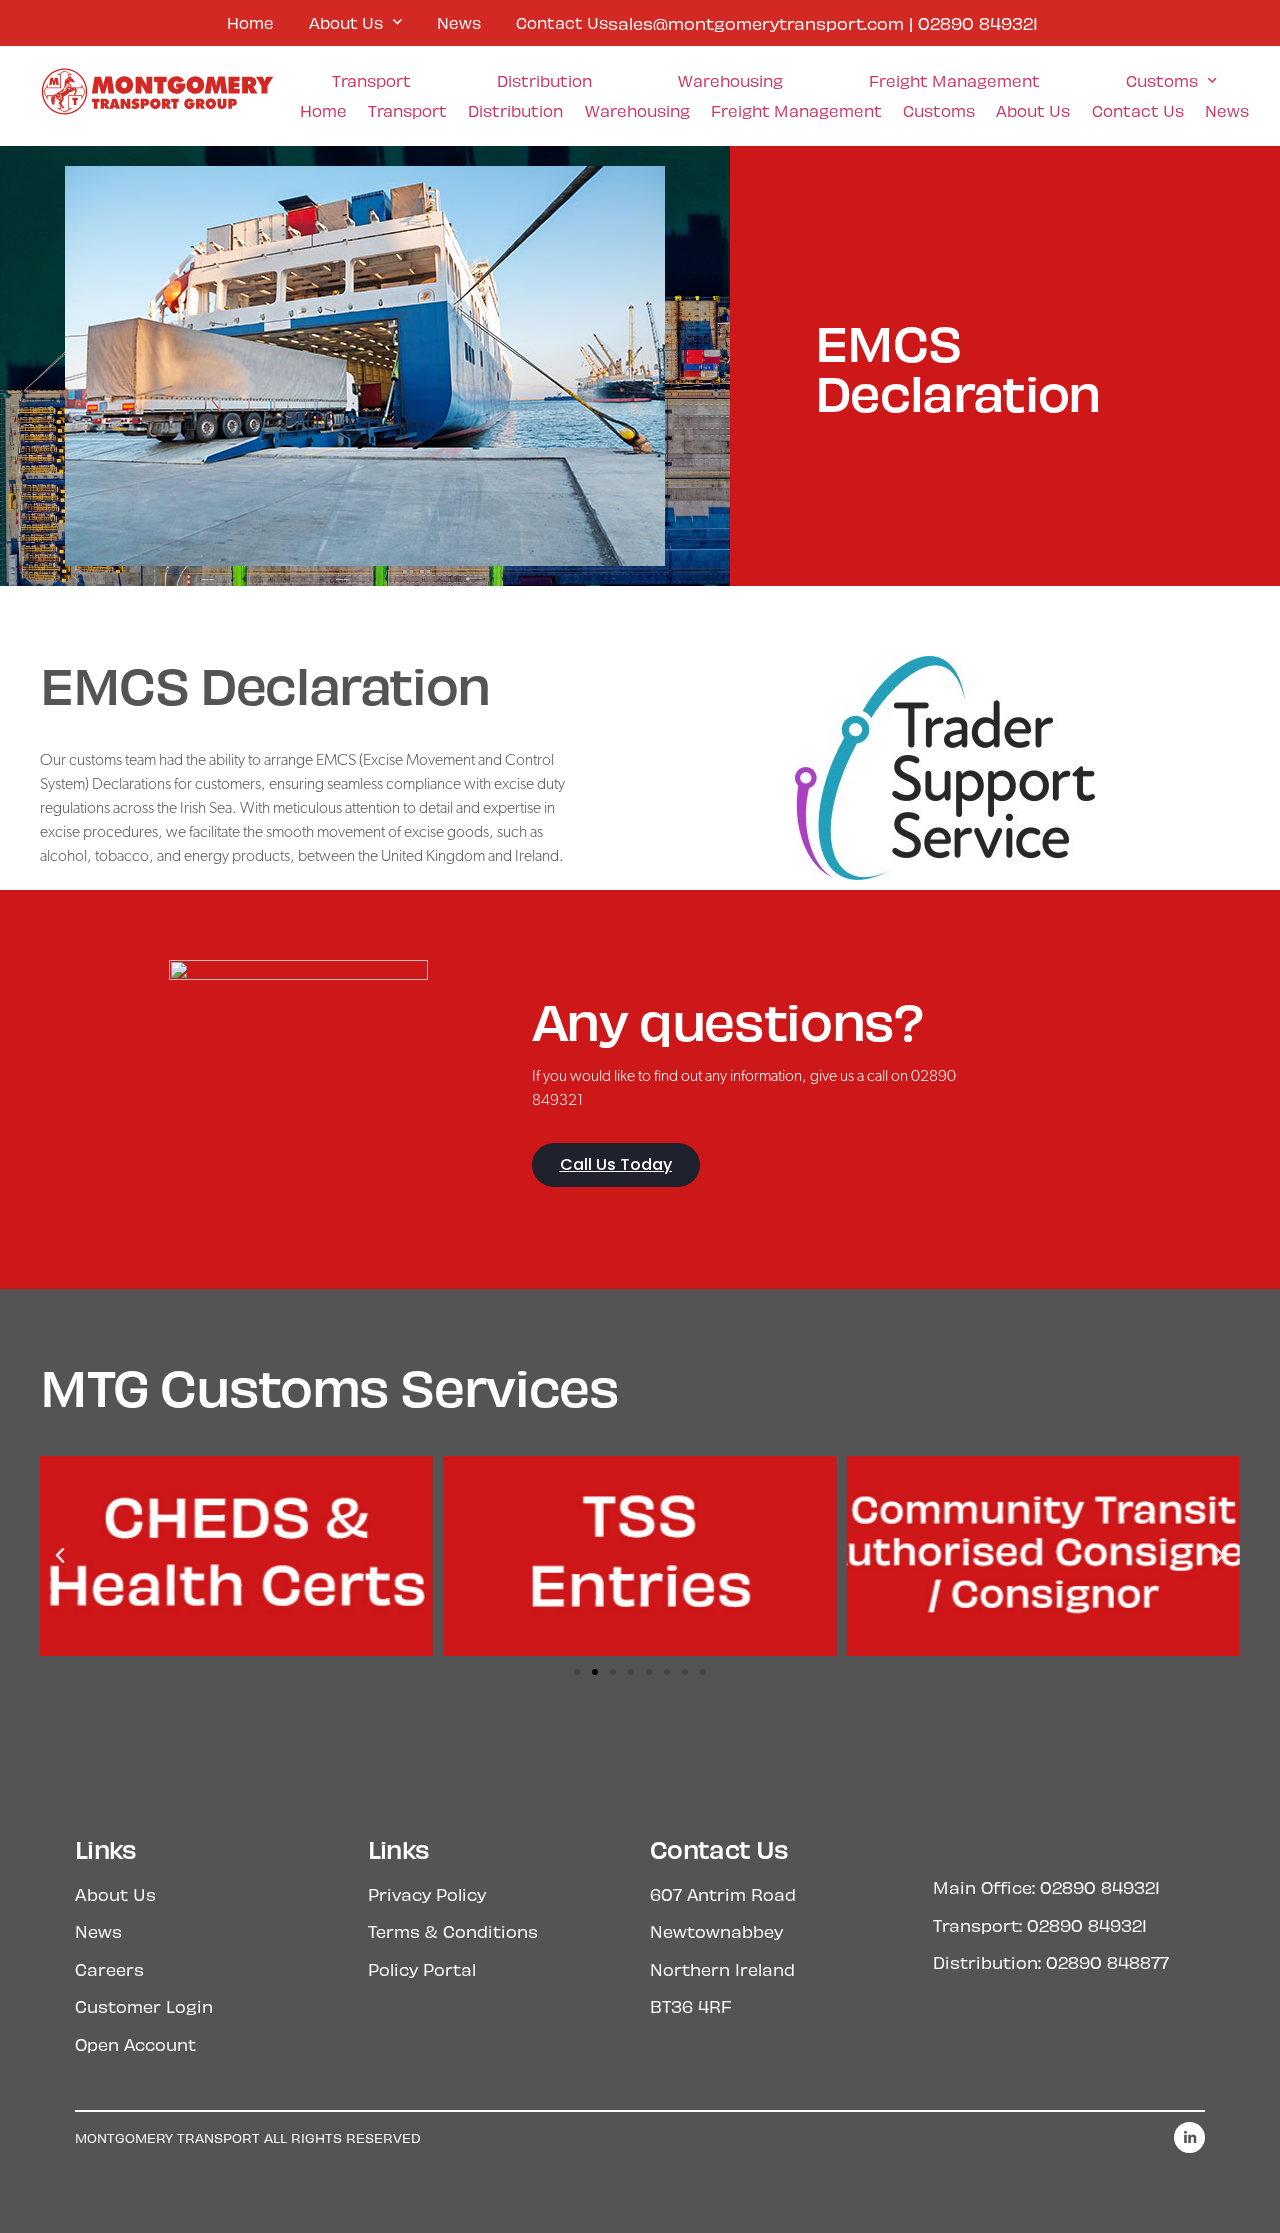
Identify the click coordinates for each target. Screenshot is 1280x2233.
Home (250, 22)
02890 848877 (1107, 1962)
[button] (60, 1556)
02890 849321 (978, 23)
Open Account (135, 2044)
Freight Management (954, 80)
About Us (346, 22)
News (459, 22)
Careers (109, 1969)
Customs (1162, 80)
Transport (371, 80)
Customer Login (144, 2006)
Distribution (544, 80)
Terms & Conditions (453, 1931)
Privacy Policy (427, 1894)
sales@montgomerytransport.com (756, 23)
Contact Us (562, 22)
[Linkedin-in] (1189, 2137)
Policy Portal (422, 1969)
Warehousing (730, 80)
